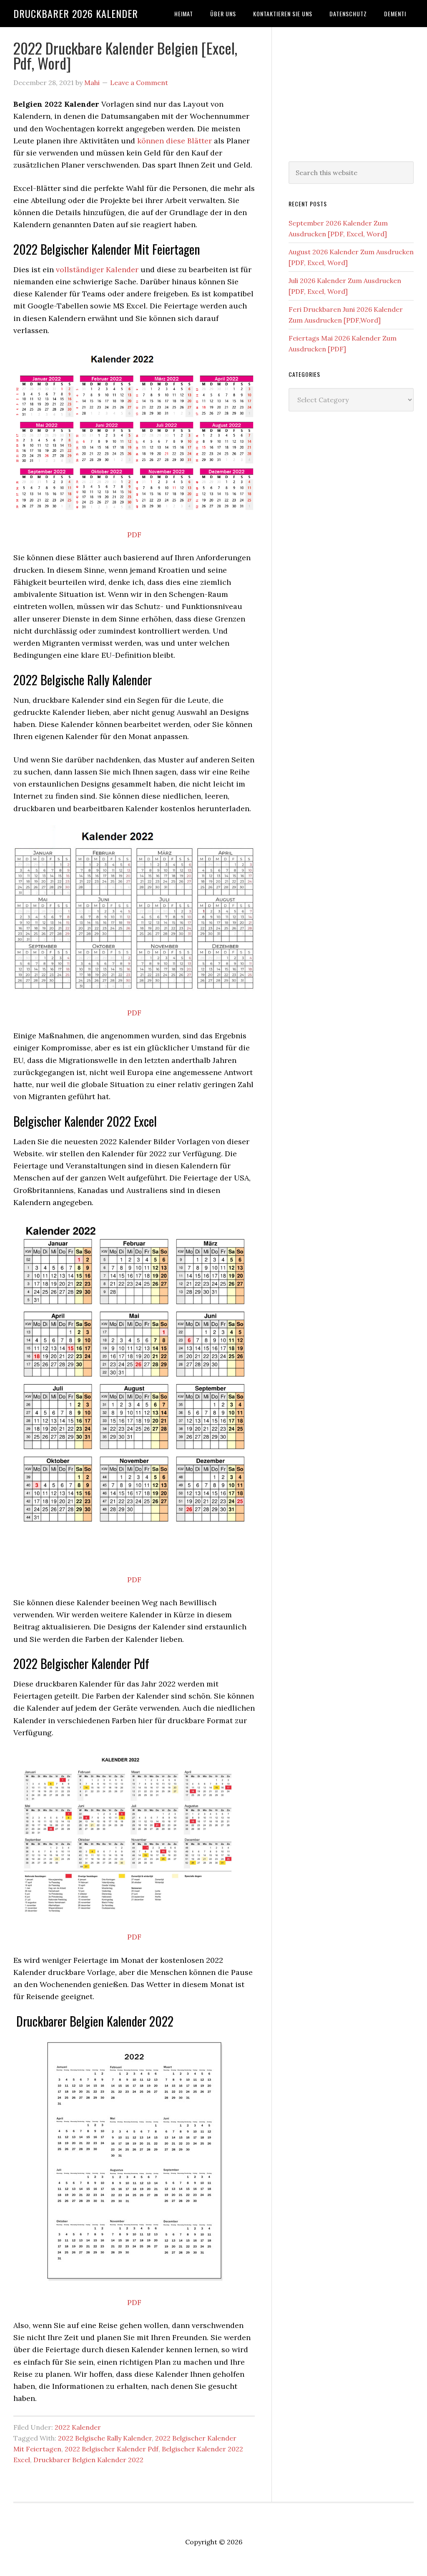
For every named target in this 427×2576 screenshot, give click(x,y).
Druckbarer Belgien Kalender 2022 (88, 2460)
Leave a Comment (139, 83)
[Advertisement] (351, 93)
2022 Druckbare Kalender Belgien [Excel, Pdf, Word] (125, 55)
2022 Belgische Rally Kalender (105, 2438)
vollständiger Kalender (97, 269)
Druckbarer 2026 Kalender (76, 13)
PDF (134, 535)
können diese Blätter (175, 141)
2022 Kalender (78, 2427)
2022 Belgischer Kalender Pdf (112, 2449)
